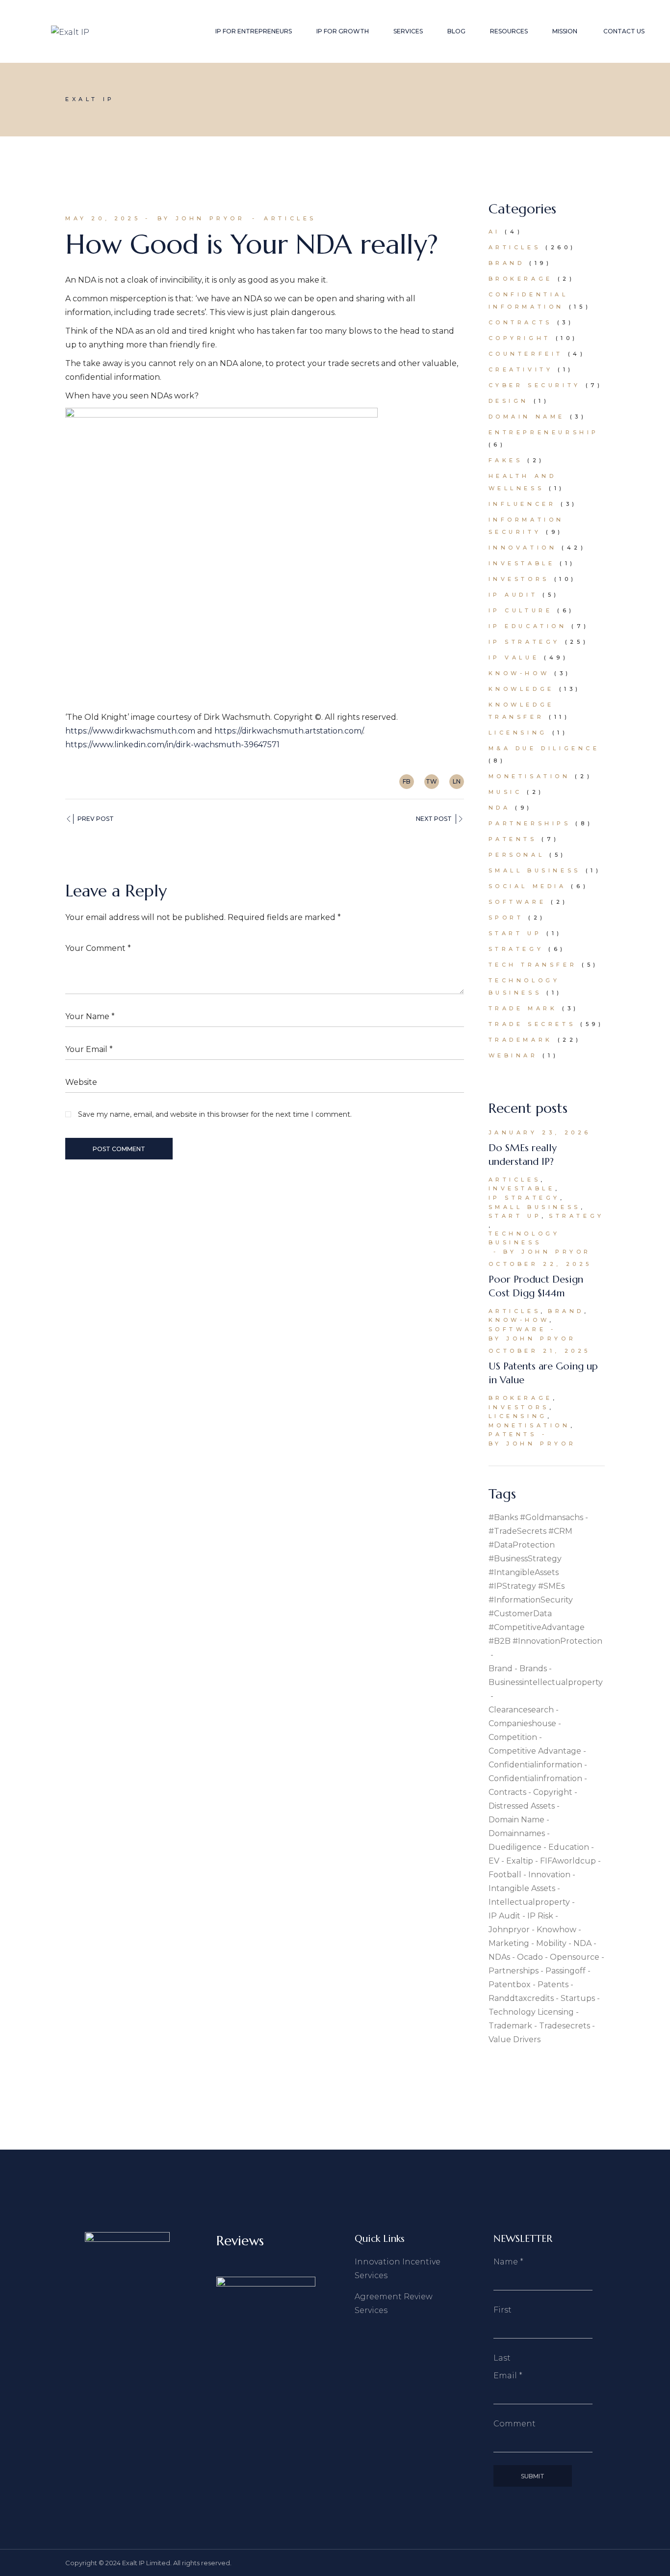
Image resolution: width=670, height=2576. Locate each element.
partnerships (514, 1971)
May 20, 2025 (103, 218)
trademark (510, 2026)
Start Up (515, 933)
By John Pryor (201, 218)
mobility (551, 1943)
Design (509, 401)
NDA (500, 808)
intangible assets (522, 1888)
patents (553, 1985)
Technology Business (524, 1238)
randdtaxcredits (521, 1998)
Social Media (528, 886)
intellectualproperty (529, 1902)
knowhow (556, 1930)
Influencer (522, 504)
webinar (513, 1055)
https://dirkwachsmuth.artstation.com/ (289, 731)
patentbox (510, 1985)
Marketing (509, 1943)
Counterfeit (526, 354)
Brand (507, 263)
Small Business (535, 870)
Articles (290, 218)
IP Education (528, 626)
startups (578, 1998)
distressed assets (522, 1806)
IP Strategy (525, 642)
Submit (533, 2476)
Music (505, 792)
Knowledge (521, 689)
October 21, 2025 (540, 1351)
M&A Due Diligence (544, 748)
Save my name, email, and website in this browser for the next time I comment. (215, 1114)
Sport (506, 918)
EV (494, 1861)
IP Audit (513, 595)
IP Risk (540, 1916)
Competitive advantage (535, 1751)
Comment (515, 2424)
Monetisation (529, 776)
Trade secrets (532, 1024)
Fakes (506, 460)
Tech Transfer (533, 965)
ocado (530, 1957)
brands (533, 1669)
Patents (513, 839)
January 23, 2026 (540, 1132)
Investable (522, 563)
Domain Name (527, 417)
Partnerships (530, 823)
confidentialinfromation (535, 1778)
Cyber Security (535, 385)
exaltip (520, 1861)
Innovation (523, 548)
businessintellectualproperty (546, 1682)
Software (517, 902)
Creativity (521, 369)
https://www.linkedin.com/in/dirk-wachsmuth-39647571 (172, 745)
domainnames (517, 1833)
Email (508, 2376)
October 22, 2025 (541, 1264)
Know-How (519, 673)
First (502, 2310)
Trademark (521, 1040)
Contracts (520, 322)
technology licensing (531, 2012)
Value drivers (515, 2039)
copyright (553, 1792)
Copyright (520, 338)
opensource (575, 1957)
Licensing (518, 733)
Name (508, 2262)
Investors (519, 579)
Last (502, 2358)
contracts (507, 1792)
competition (513, 1737)
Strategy (516, 949)
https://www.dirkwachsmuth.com (130, 731)
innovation (549, 1875)
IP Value (514, 657)
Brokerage (521, 279)
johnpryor (509, 1930)
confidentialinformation (535, 1765)
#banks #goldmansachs (536, 1517)
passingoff (566, 1971)
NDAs (499, 1957)
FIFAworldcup (568, 1861)
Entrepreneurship (544, 432)
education (569, 1847)
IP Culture (521, 610)
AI (494, 232)
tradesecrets (565, 2026)
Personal (517, 855)
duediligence (515, 1847)
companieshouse (522, 1723)
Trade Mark (523, 1008)
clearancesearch (521, 1710)
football (505, 1875)
